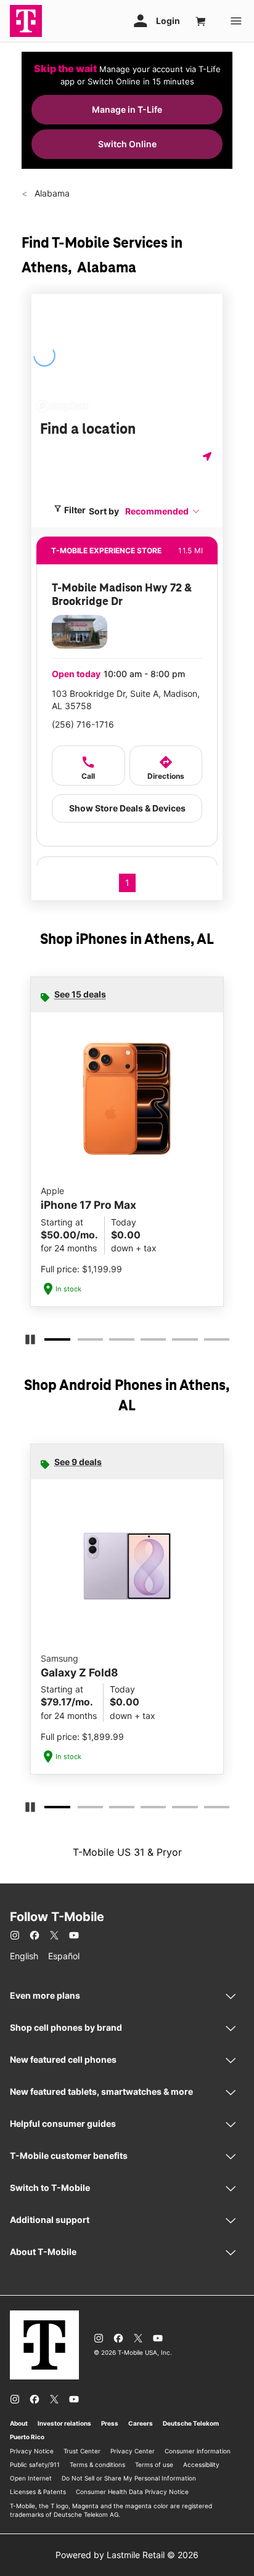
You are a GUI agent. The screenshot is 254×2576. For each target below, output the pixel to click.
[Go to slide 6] (208, 1342)
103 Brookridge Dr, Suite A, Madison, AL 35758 (126, 700)
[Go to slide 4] (144, 1342)
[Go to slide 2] (81, 1342)
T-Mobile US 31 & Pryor (127, 1852)
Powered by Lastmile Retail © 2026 (127, 2555)
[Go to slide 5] (176, 1342)
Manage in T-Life (127, 109)
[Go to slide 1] (49, 1342)
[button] (163, 511)
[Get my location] (208, 456)
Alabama (51, 193)
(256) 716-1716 (83, 724)
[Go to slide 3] (113, 1342)
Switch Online (127, 144)
